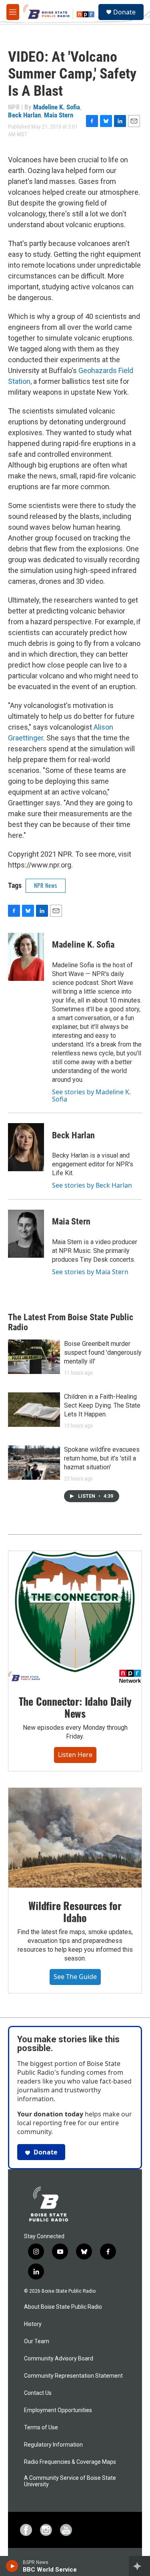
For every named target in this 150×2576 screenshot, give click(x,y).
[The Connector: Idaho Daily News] (75, 1617)
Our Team (37, 2341)
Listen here (75, 1755)
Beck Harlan (24, 115)
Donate (124, 12)
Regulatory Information (53, 2445)
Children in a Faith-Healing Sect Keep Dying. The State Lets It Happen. (102, 1405)
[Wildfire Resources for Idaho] (75, 1838)
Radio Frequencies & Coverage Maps (70, 2462)
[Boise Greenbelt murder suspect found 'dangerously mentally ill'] (34, 1357)
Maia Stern (59, 115)
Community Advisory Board (59, 2359)
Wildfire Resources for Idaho (75, 1911)
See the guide (75, 1977)
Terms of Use (41, 2428)
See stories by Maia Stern (90, 1272)
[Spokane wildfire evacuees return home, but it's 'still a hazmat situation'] (34, 1462)
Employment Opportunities (58, 2410)
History (33, 2324)
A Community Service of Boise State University (70, 2481)
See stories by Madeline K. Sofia (91, 1095)
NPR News (46, 885)
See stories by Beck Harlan (92, 1185)
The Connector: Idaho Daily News (75, 1707)
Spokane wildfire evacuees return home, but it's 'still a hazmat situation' (102, 1458)
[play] (12, 2566)
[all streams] (139, 2566)
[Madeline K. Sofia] (26, 957)
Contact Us (38, 2393)
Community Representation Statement (73, 2376)
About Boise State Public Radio (63, 2307)
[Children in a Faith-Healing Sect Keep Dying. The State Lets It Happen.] (34, 1410)
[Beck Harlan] (26, 1147)
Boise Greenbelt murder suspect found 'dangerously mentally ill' (103, 1353)
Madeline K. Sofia (57, 107)
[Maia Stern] (26, 1234)
